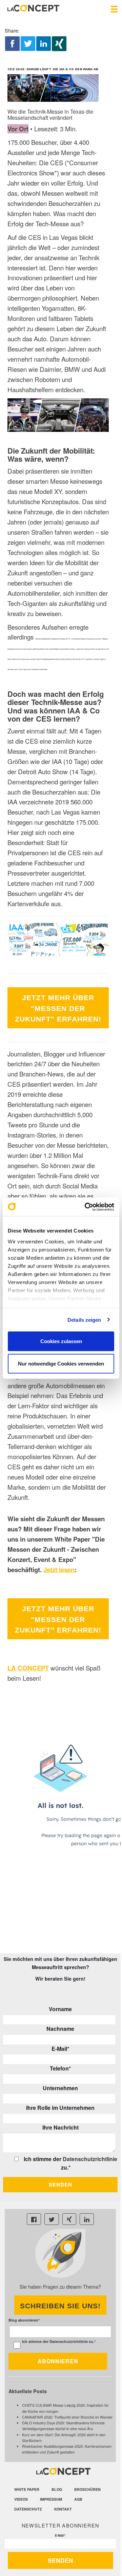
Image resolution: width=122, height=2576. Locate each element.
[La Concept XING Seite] (69, 2219)
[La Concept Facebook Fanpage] (34, 2219)
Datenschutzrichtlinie (90, 2159)
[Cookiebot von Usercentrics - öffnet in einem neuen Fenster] (86, 1207)
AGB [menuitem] (78, 2499)
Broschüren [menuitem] (87, 2489)
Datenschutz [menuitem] (28, 2509)
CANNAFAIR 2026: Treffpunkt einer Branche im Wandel (67, 2417)
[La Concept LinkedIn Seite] (87, 2219)
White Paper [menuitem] (27, 2489)
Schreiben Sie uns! (60, 2306)
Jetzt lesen (59, 1570)
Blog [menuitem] (57, 2489)
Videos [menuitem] (21, 2499)
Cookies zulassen (61, 1341)
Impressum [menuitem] (51, 2499)
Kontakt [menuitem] (63, 2509)
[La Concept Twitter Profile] (52, 2219)
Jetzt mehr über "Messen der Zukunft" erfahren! (58, 1008)
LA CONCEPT (28, 1668)
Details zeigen (84, 1320)
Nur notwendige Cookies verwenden (61, 1363)
